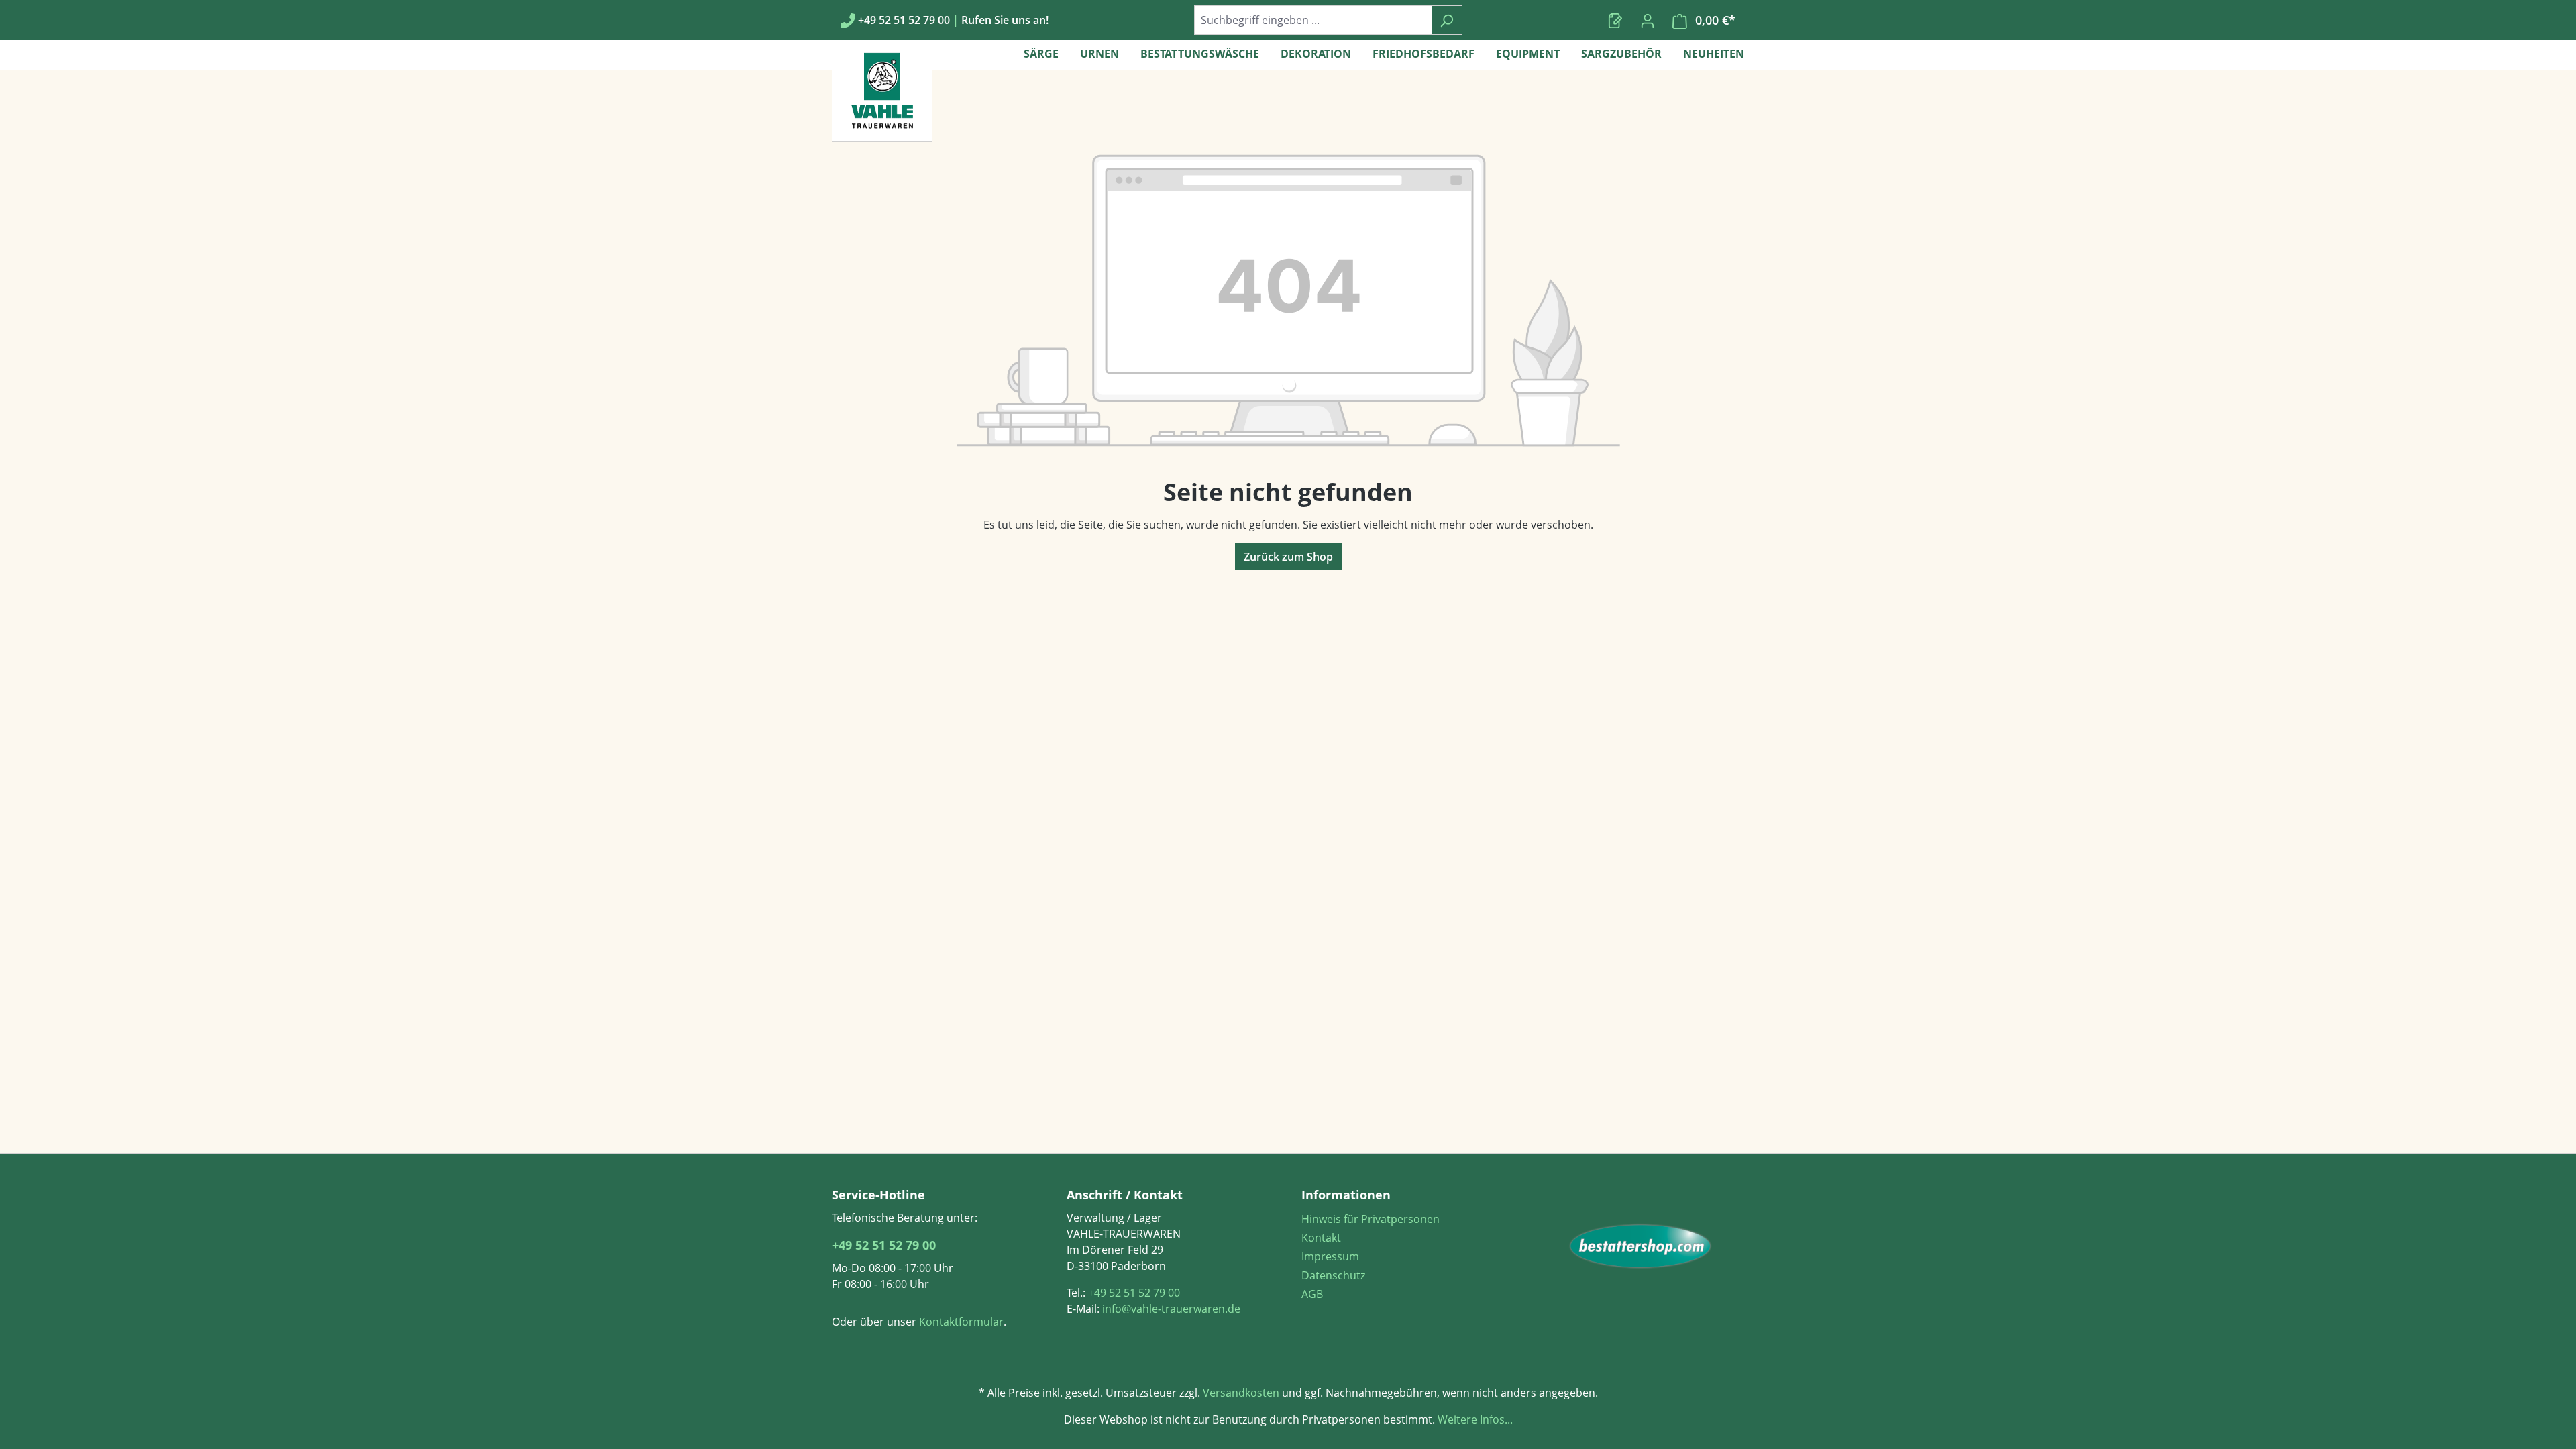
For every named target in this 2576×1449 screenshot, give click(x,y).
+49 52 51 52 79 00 (884, 1245)
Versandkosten (1241, 1393)
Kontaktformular (961, 1322)
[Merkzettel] (1615, 20)
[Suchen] (1447, 20)
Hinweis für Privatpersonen (1371, 1219)
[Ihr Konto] (1648, 20)
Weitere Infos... (1474, 1419)
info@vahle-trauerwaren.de (1171, 1309)
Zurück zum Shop (1288, 557)
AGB (1312, 1294)
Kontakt (1321, 1238)
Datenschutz (1333, 1275)
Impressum (1330, 1256)
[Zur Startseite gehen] (1640, 1246)
